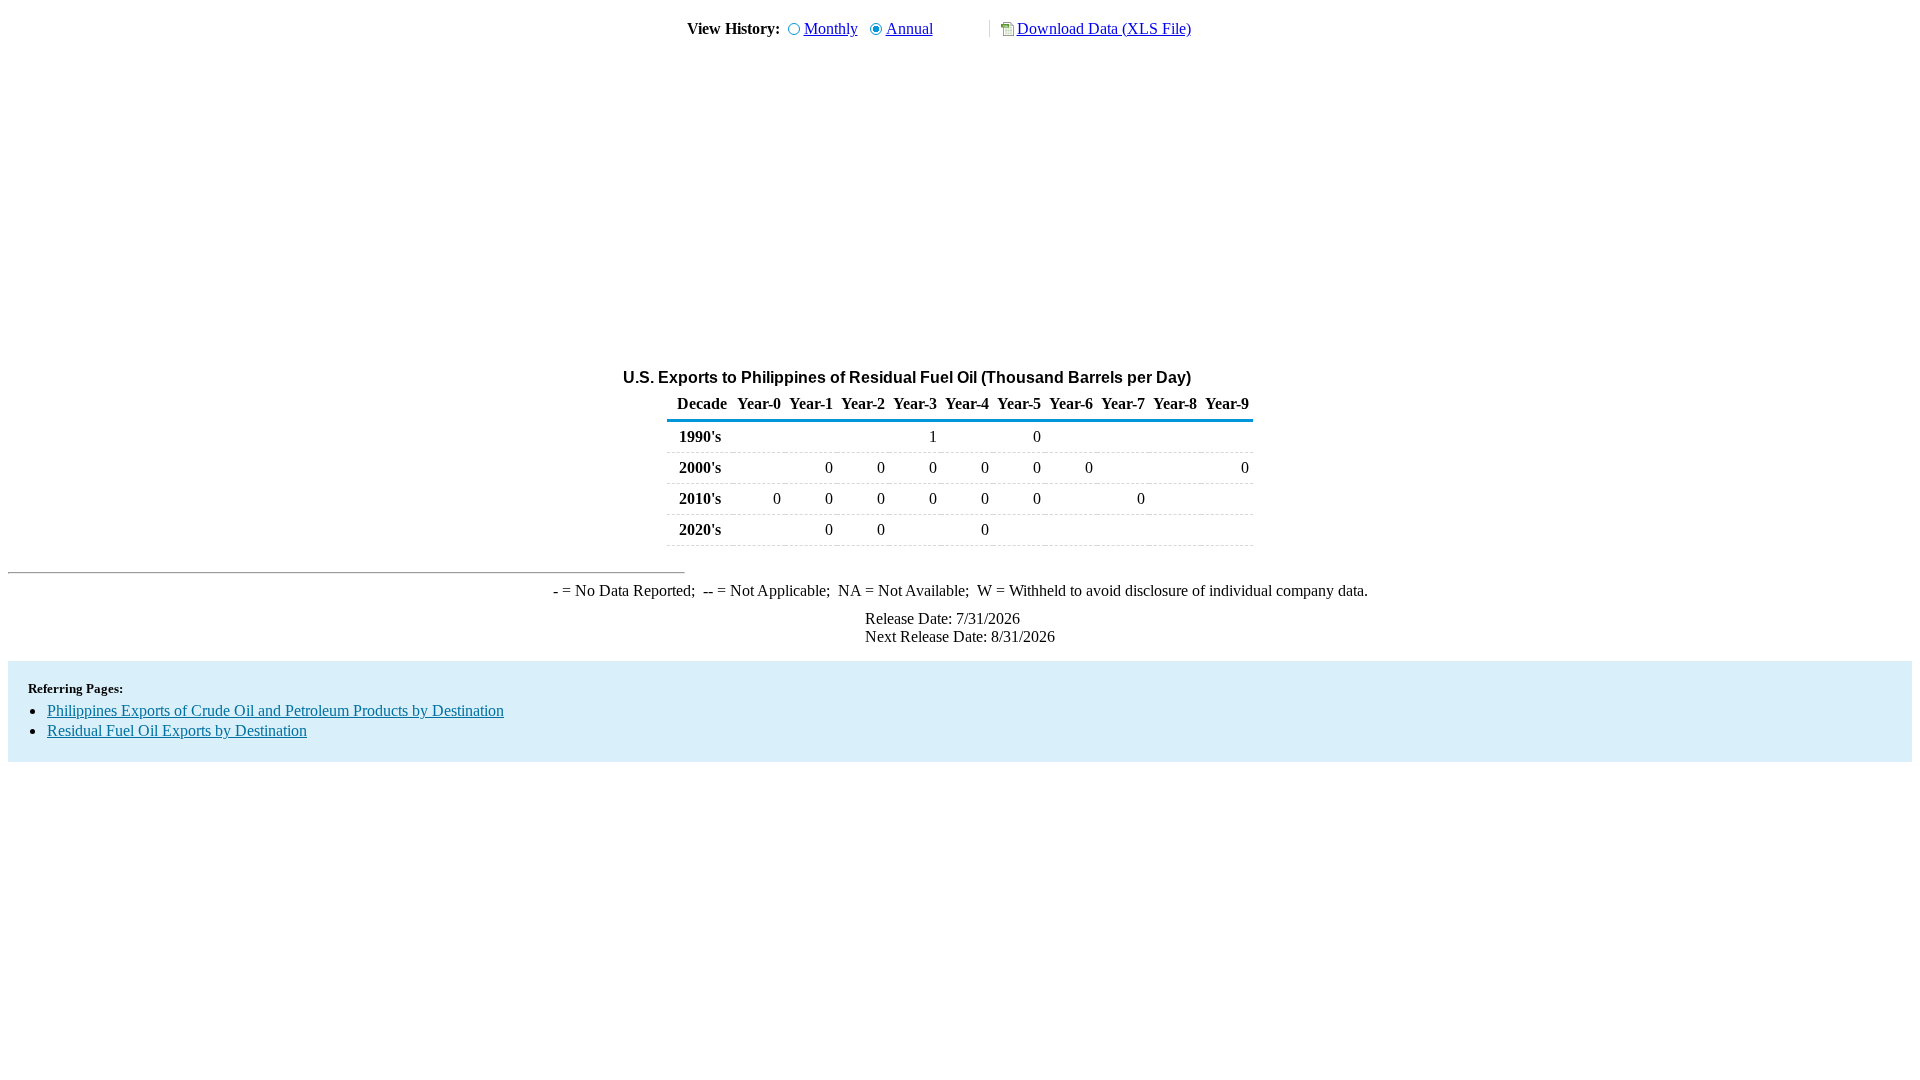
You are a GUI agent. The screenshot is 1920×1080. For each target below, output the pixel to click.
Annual (909, 28)
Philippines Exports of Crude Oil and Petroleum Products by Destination (275, 710)
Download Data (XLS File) (1104, 28)
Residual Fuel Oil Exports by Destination (177, 730)
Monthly (831, 28)
